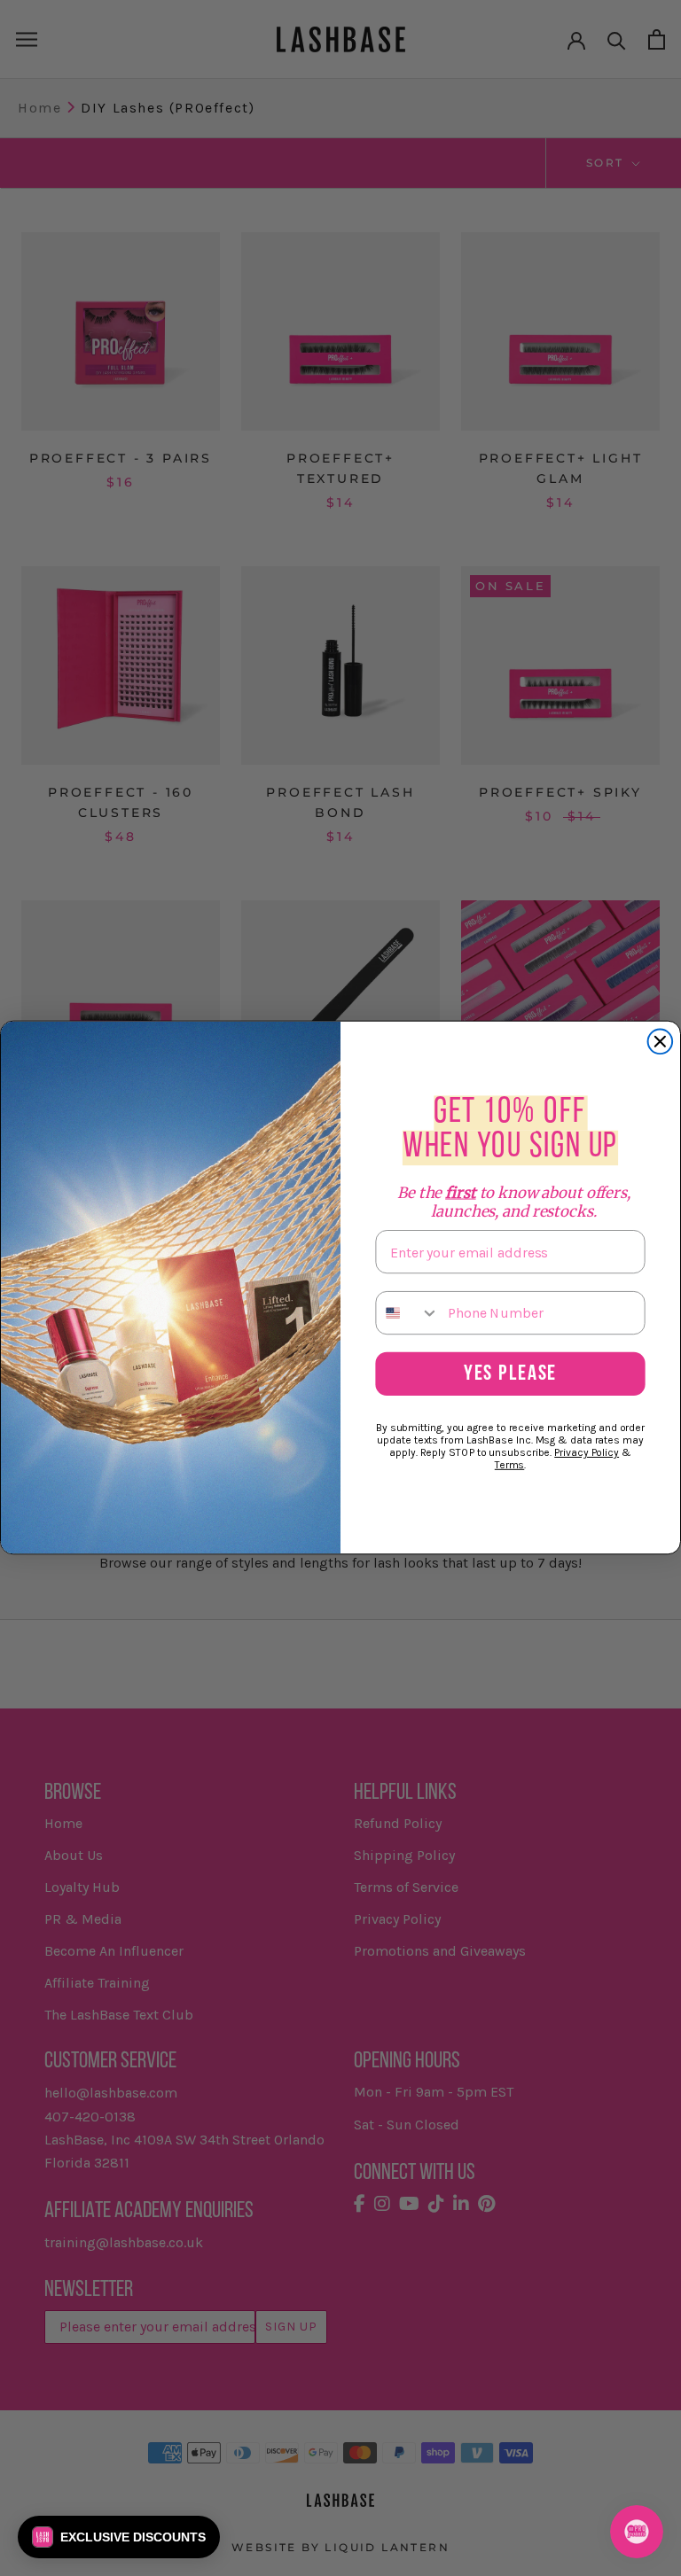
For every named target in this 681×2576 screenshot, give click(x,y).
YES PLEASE (510, 1375)
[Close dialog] (661, 1042)
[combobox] (407, 1313)
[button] (119, 2537)
